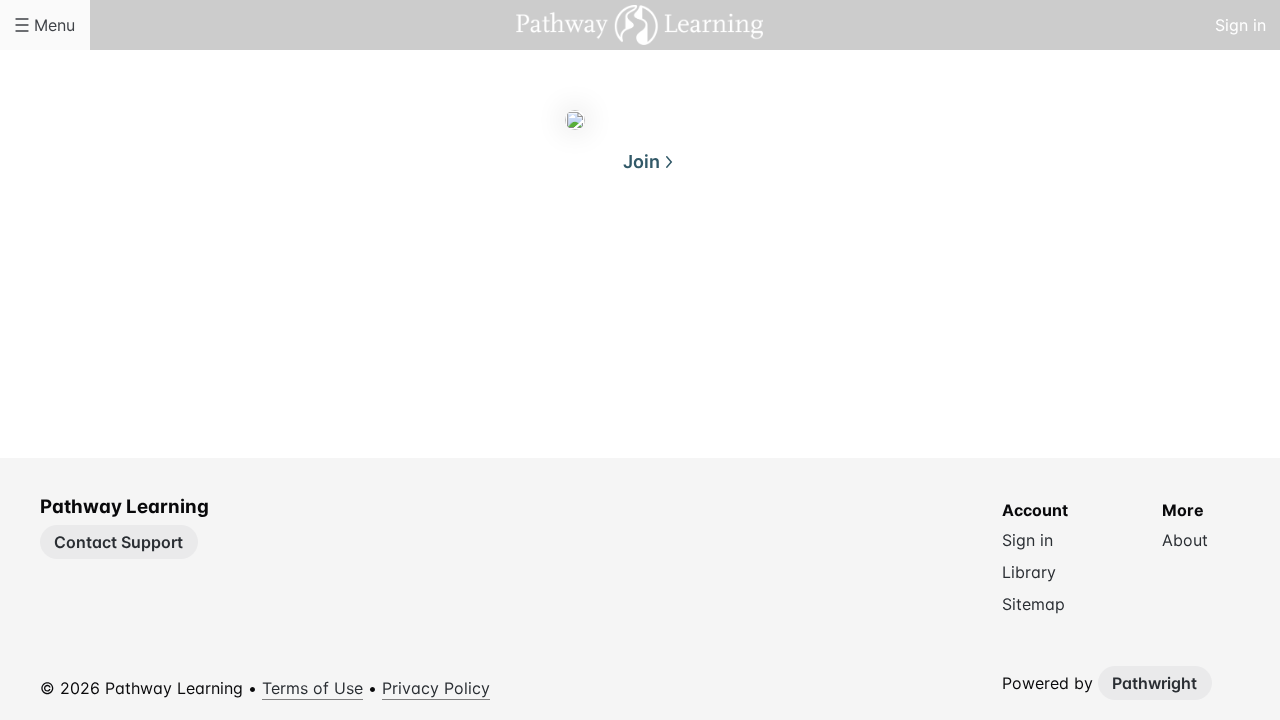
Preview (720, 258)
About (560, 258)
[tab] (560, 259)
